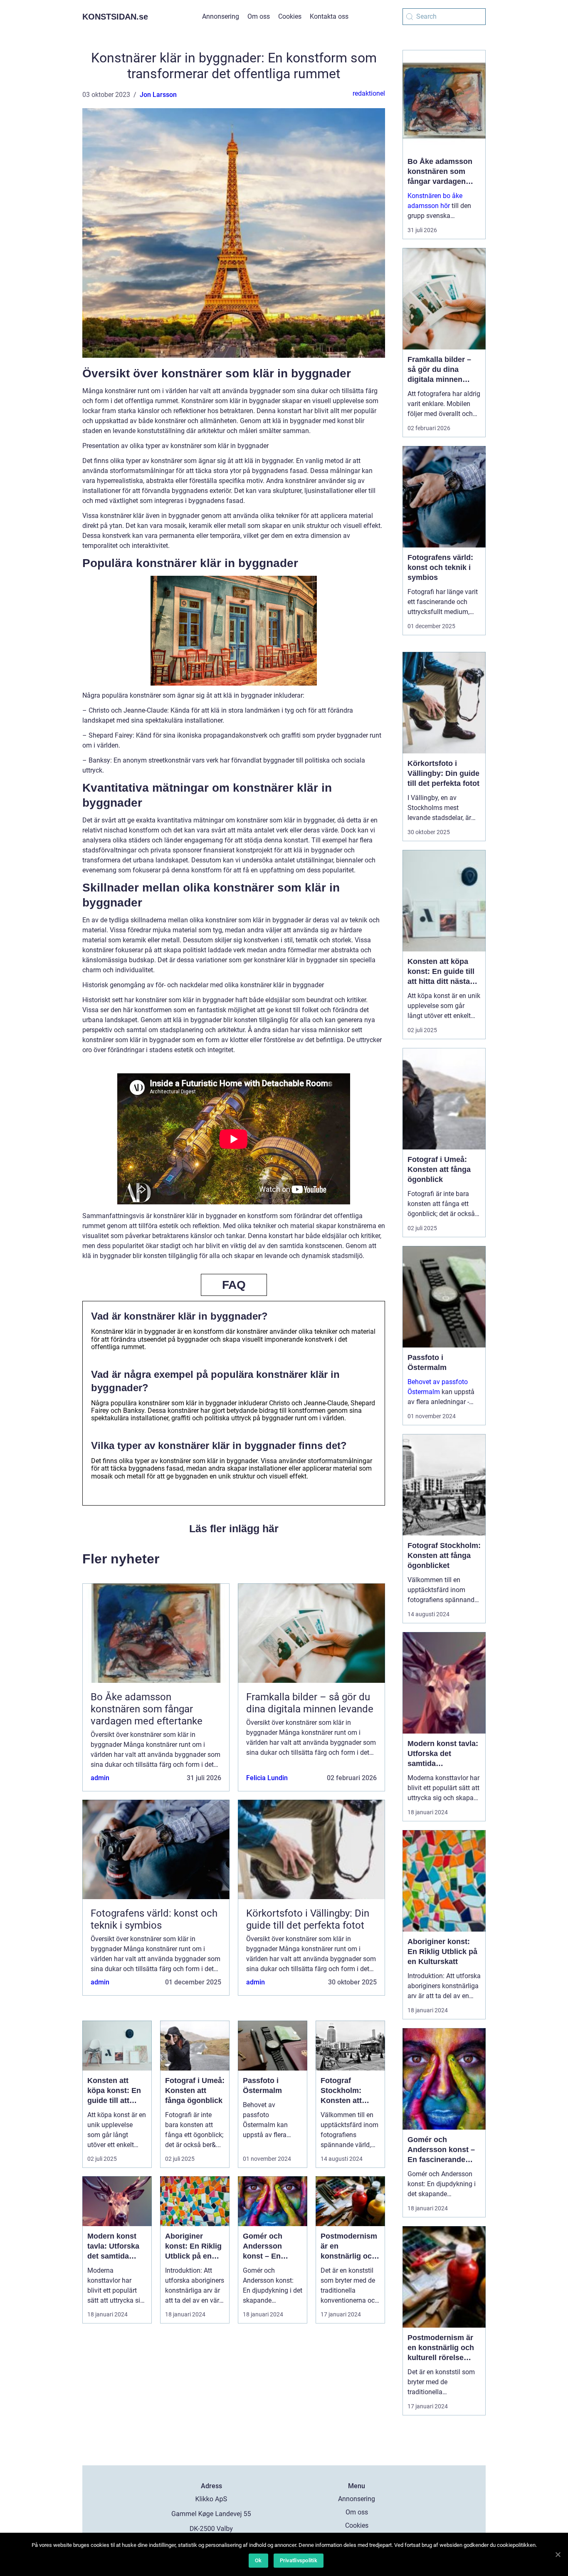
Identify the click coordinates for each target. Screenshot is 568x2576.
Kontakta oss (329, 16)
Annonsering (221, 16)
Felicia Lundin (267, 1778)
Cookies (290, 16)
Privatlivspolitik (299, 2560)
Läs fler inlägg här (234, 1528)
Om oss (259, 16)
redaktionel (369, 93)
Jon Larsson (158, 95)
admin (100, 1778)
